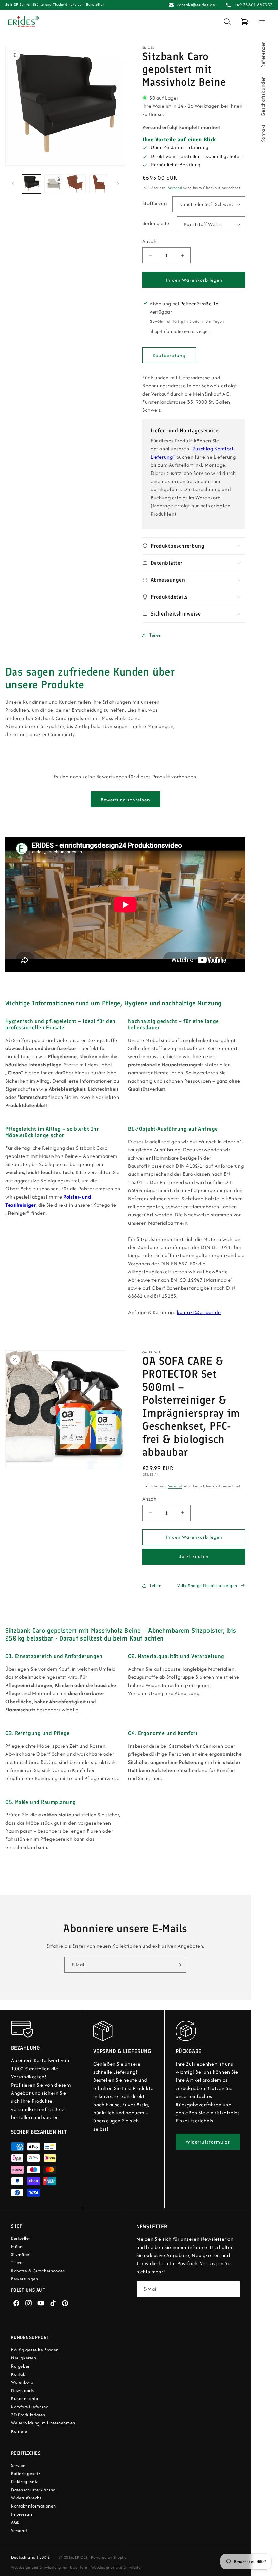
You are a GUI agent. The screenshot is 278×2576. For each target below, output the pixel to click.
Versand (175, 188)
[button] (227, 22)
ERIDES (81, 2557)
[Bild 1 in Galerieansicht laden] (32, 184)
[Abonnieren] (179, 1965)
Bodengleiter (157, 223)
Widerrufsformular (208, 2142)
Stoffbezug (155, 203)
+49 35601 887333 (253, 5)
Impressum (22, 2514)
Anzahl (150, 241)
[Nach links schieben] (13, 184)
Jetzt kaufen (194, 1556)
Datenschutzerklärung (33, 2490)
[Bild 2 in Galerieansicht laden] (76, 184)
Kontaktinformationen (33, 2506)
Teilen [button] (155, 635)
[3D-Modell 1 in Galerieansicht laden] (54, 184)
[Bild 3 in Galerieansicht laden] (99, 184)
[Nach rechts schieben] (118, 184)
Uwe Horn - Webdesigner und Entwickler (106, 2567)
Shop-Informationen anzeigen (180, 331)
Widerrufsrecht (26, 2498)
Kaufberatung (169, 355)
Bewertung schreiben (125, 800)
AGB (15, 2522)
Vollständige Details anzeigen (207, 1585)
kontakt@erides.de (196, 5)
